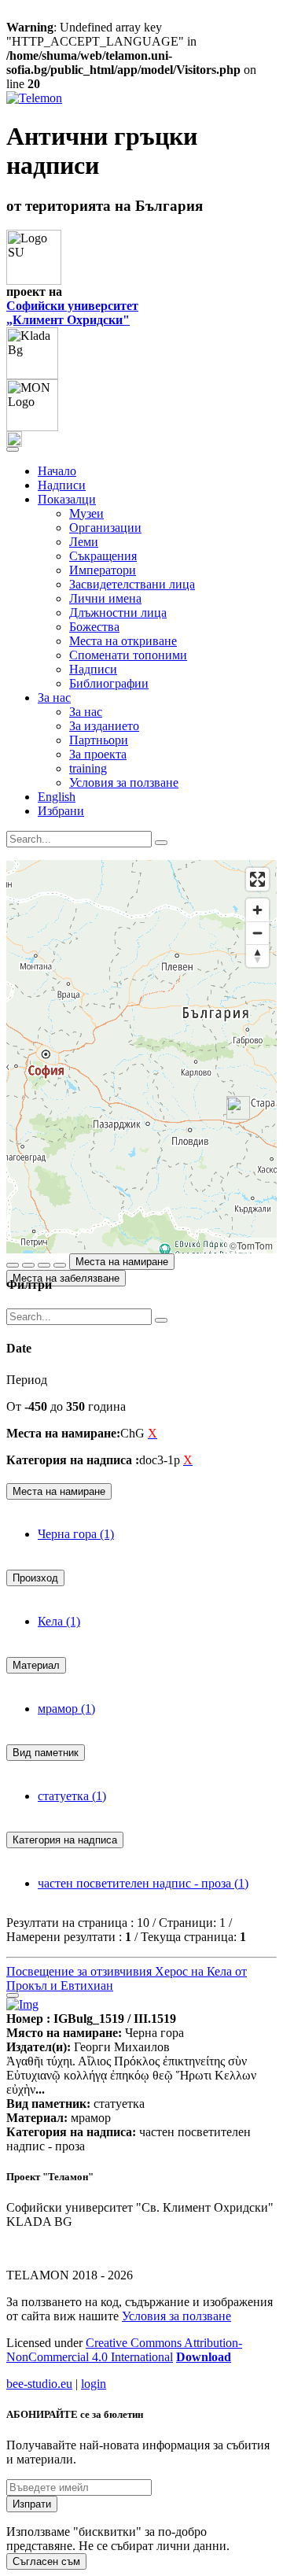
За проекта (98, 754)
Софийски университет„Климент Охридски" (72, 313)
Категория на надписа (65, 1840)
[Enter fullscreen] (257, 879)
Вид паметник (46, 1753)
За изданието (104, 726)
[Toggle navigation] (13, 449)
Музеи (86, 513)
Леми (84, 542)
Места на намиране (122, 1262)
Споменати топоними (128, 655)
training (88, 768)
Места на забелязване (66, 1278)
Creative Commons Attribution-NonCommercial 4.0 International (124, 2350)
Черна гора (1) (76, 1534)
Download (204, 2357)
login (94, 2384)
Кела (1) (59, 1621)
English (57, 797)
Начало (57, 471)
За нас (86, 712)
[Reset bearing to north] (257, 956)
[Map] (141, 1057)
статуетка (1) (72, 1796)
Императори (103, 570)
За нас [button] (54, 698)
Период (27, 1380)
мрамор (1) (66, 1709)
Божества (94, 627)
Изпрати (32, 2504)
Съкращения (103, 556)
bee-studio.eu (39, 2384)
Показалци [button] (67, 499)
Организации (105, 528)
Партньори (99, 740)
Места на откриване (123, 641)
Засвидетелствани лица (132, 584)
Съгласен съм (46, 2561)
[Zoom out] (257, 933)
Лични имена (105, 598)
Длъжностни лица (118, 613)
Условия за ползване (124, 782)
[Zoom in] (257, 910)
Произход (35, 1578)
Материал (36, 1665)
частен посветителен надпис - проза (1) (143, 1883)
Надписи (62, 485)
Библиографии (109, 683)
